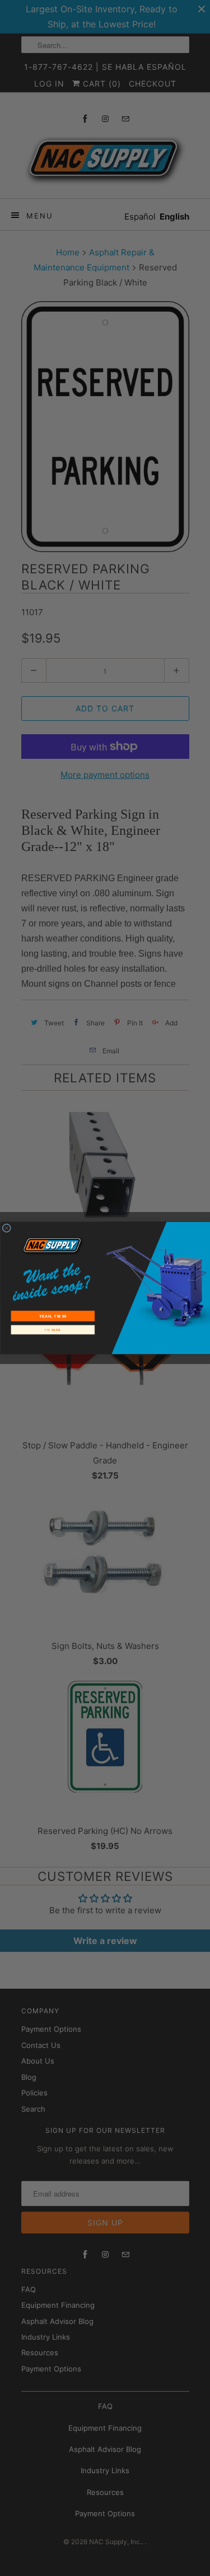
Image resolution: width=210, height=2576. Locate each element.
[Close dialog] (7, 1228)
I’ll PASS (53, 1330)
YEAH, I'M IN (52, 1316)
